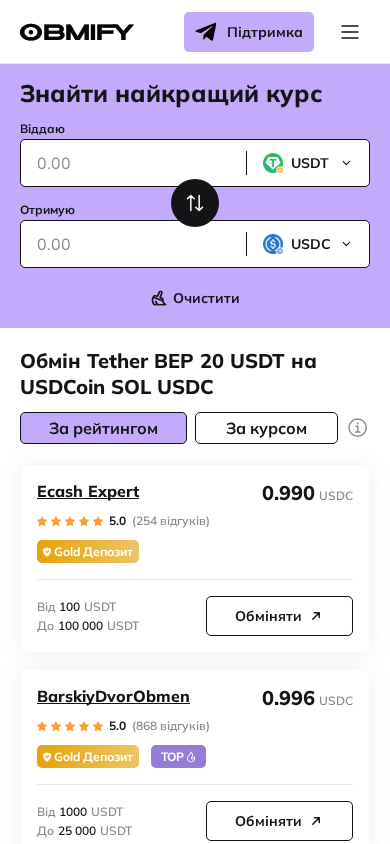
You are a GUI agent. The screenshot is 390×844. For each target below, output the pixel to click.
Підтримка (265, 32)
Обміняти (268, 616)
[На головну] (77, 32)
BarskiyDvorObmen (113, 696)
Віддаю (42, 128)
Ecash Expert (88, 491)
